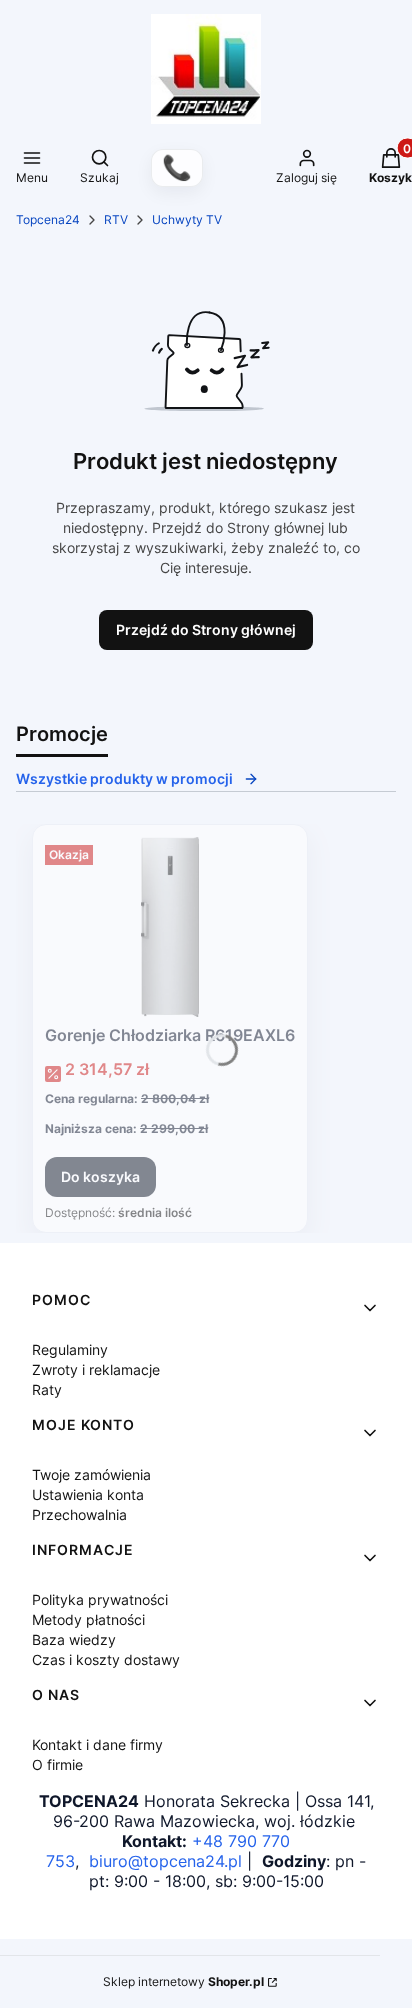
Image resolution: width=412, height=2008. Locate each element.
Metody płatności (88, 1619)
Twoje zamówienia (91, 1474)
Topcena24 (48, 219)
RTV (116, 219)
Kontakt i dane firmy (97, 1744)
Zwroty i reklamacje (96, 1369)
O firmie (57, 1764)
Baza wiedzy (74, 1639)
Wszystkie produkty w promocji (124, 778)
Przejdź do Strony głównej (206, 629)
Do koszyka (100, 1176)
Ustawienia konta (88, 1494)
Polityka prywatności (100, 1599)
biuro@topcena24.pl (165, 1861)
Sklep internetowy (183, 1981)
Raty (47, 1389)
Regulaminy (70, 1349)
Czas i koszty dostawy (106, 1659)
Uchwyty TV (187, 219)
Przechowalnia (79, 1514)
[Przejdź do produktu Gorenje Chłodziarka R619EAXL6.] (170, 927)
